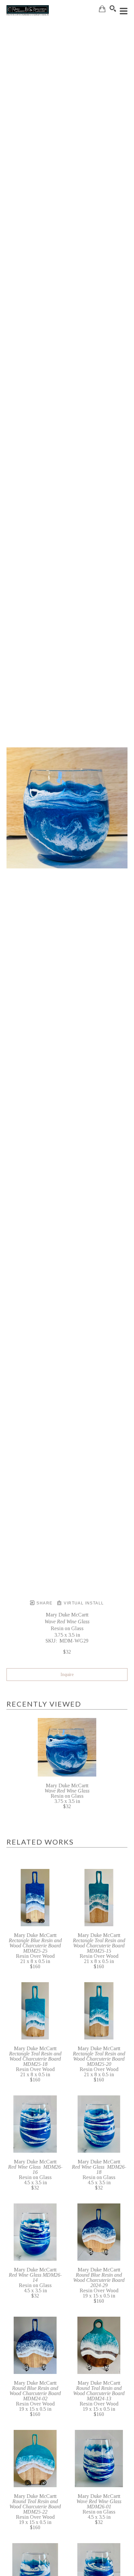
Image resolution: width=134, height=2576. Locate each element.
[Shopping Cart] (102, 9)
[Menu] (124, 11)
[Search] (113, 8)
